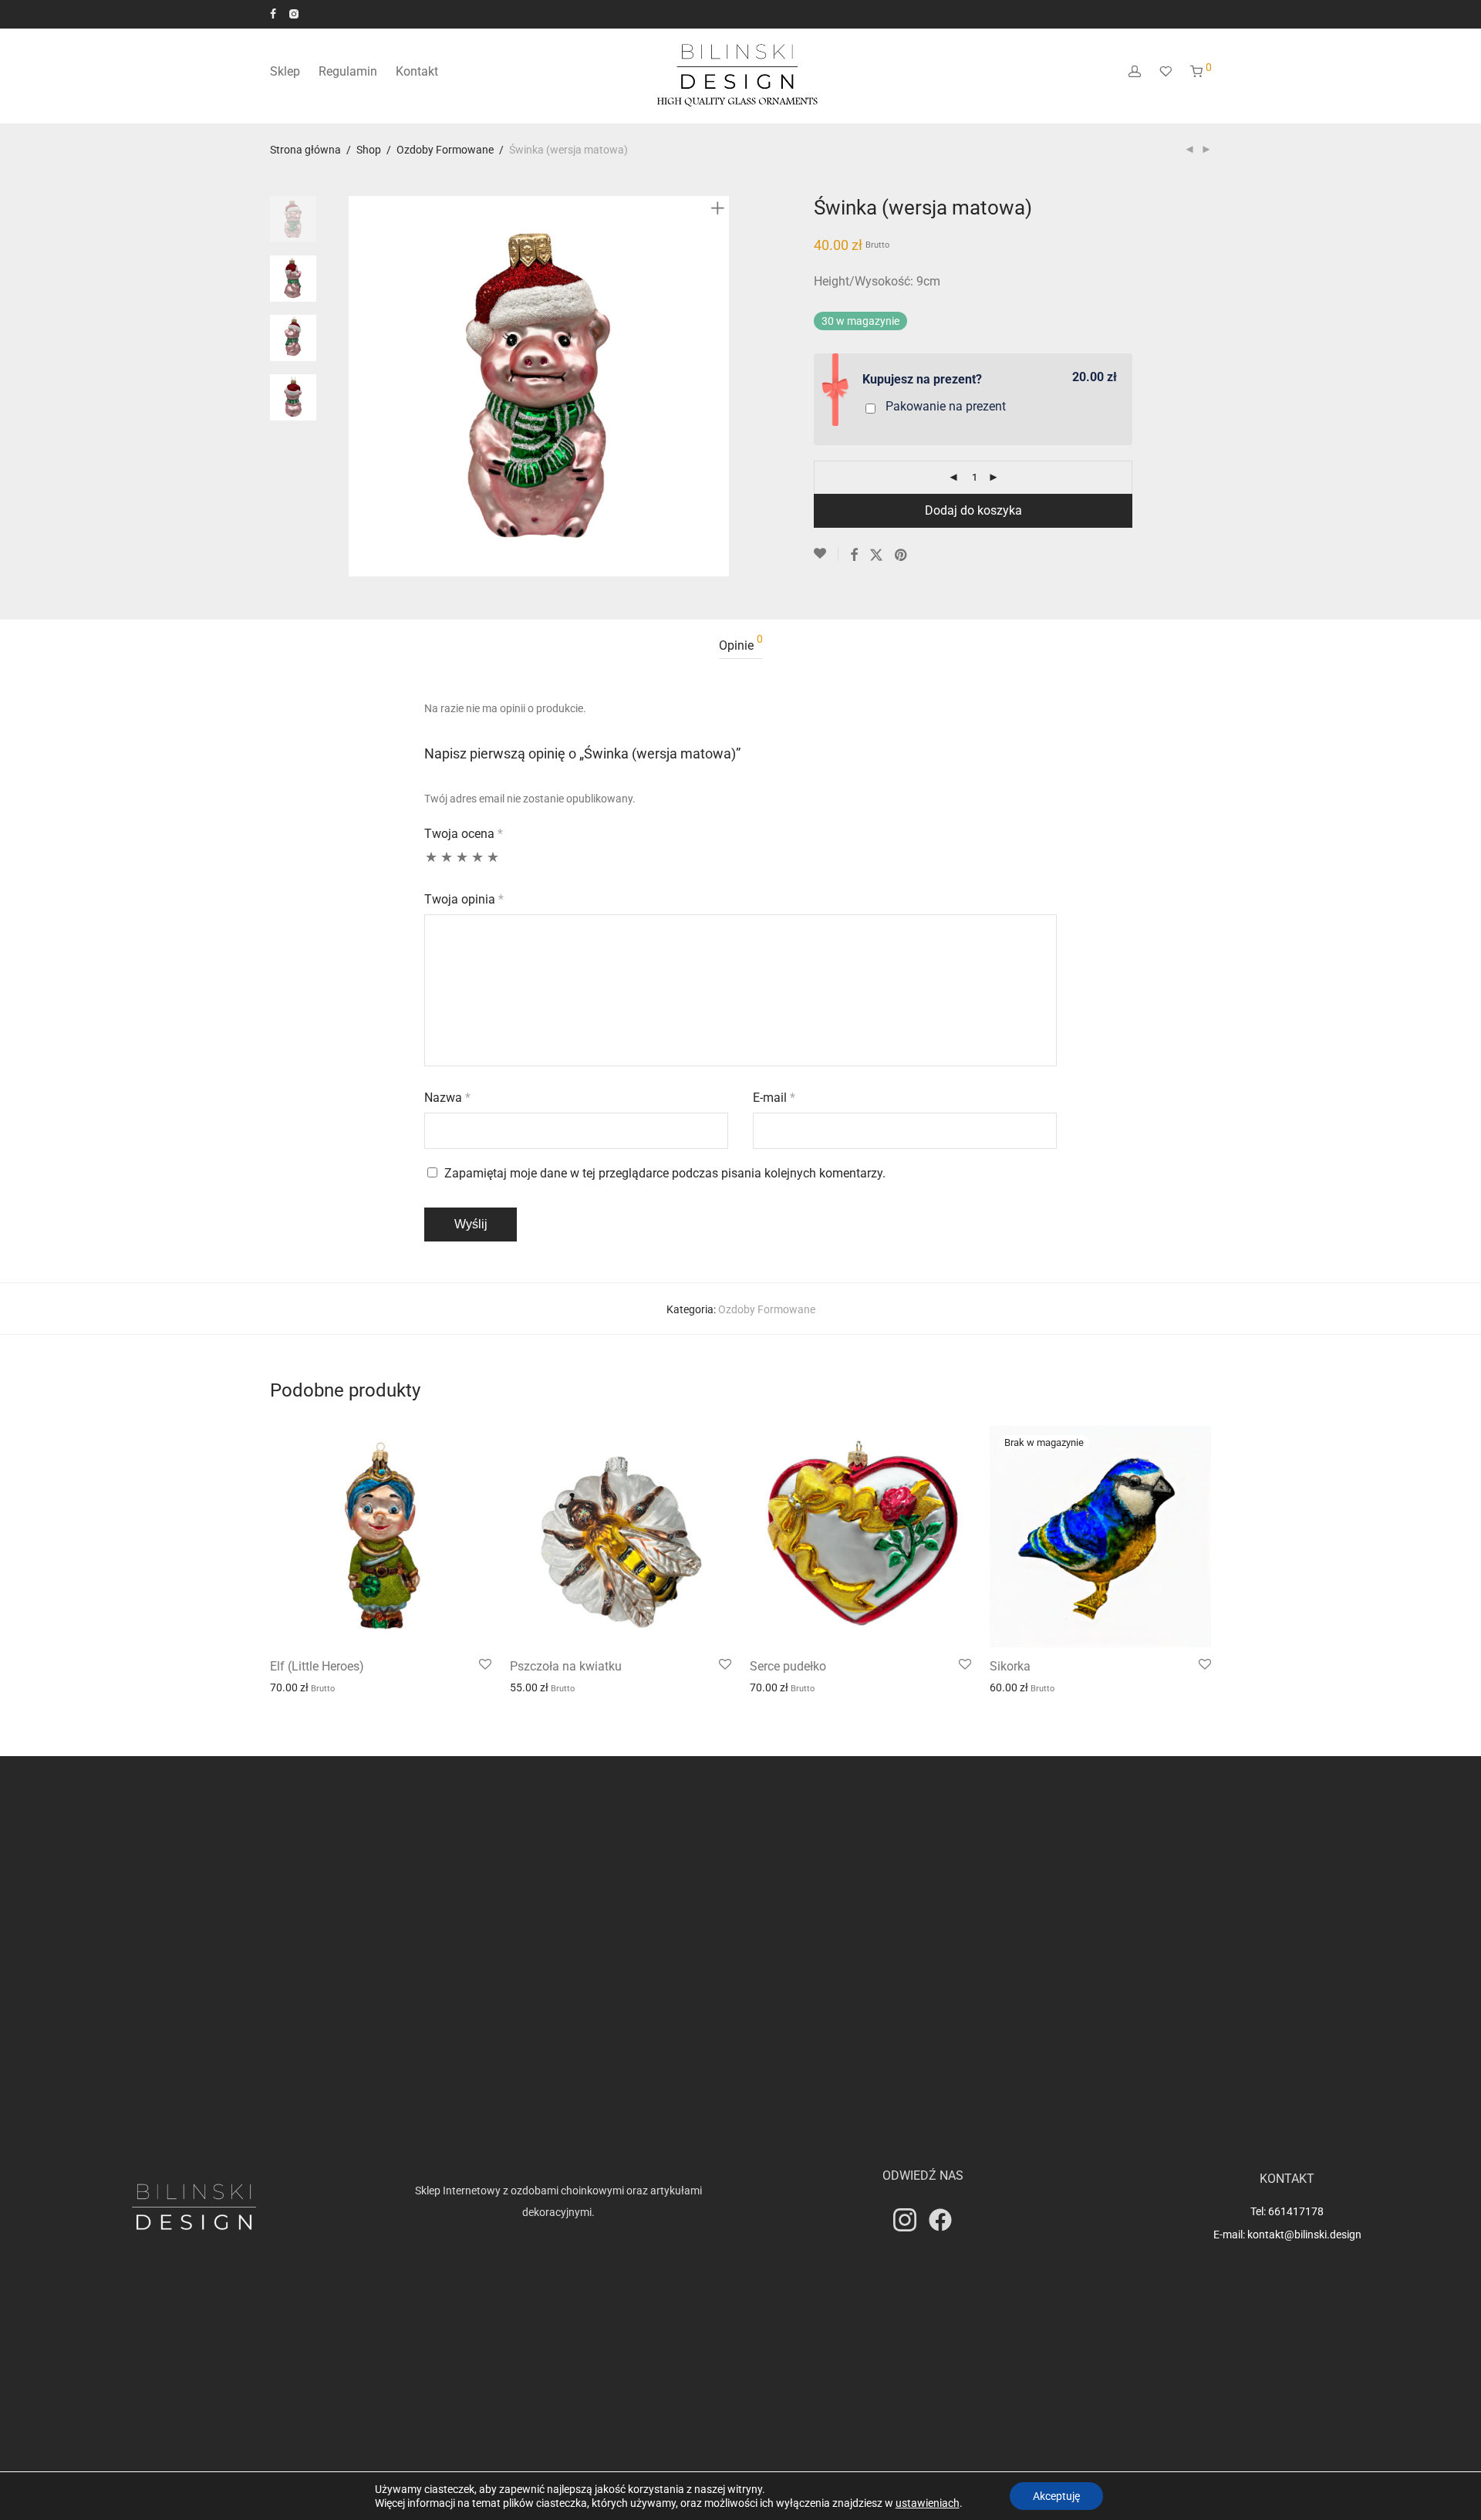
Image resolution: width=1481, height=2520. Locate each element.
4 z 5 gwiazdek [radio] (477, 864)
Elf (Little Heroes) (317, 1666)
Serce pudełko (788, 1666)
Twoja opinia (464, 899)
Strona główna (305, 150)
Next (720, 387)
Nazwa (447, 1098)
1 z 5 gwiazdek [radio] (431, 864)
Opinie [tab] (741, 643)
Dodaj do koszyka (973, 510)
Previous (358, 387)
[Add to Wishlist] (826, 554)
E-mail (774, 1098)
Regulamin (348, 71)
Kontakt (417, 71)
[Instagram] (294, 13)
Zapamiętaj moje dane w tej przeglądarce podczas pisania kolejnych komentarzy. (665, 1173)
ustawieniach (928, 2503)
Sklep (285, 71)
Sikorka (1010, 1666)
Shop (369, 150)
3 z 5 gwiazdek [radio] (462, 864)
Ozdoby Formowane (445, 150)
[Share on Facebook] (854, 556)
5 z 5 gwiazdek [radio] (493, 864)
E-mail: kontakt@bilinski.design (1287, 2235)
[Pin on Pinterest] (902, 556)
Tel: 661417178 (1287, 2211)
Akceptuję (1056, 2496)
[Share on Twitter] (876, 556)
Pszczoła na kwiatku (566, 1666)
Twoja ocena (464, 834)
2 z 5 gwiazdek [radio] (447, 864)
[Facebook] (273, 13)
